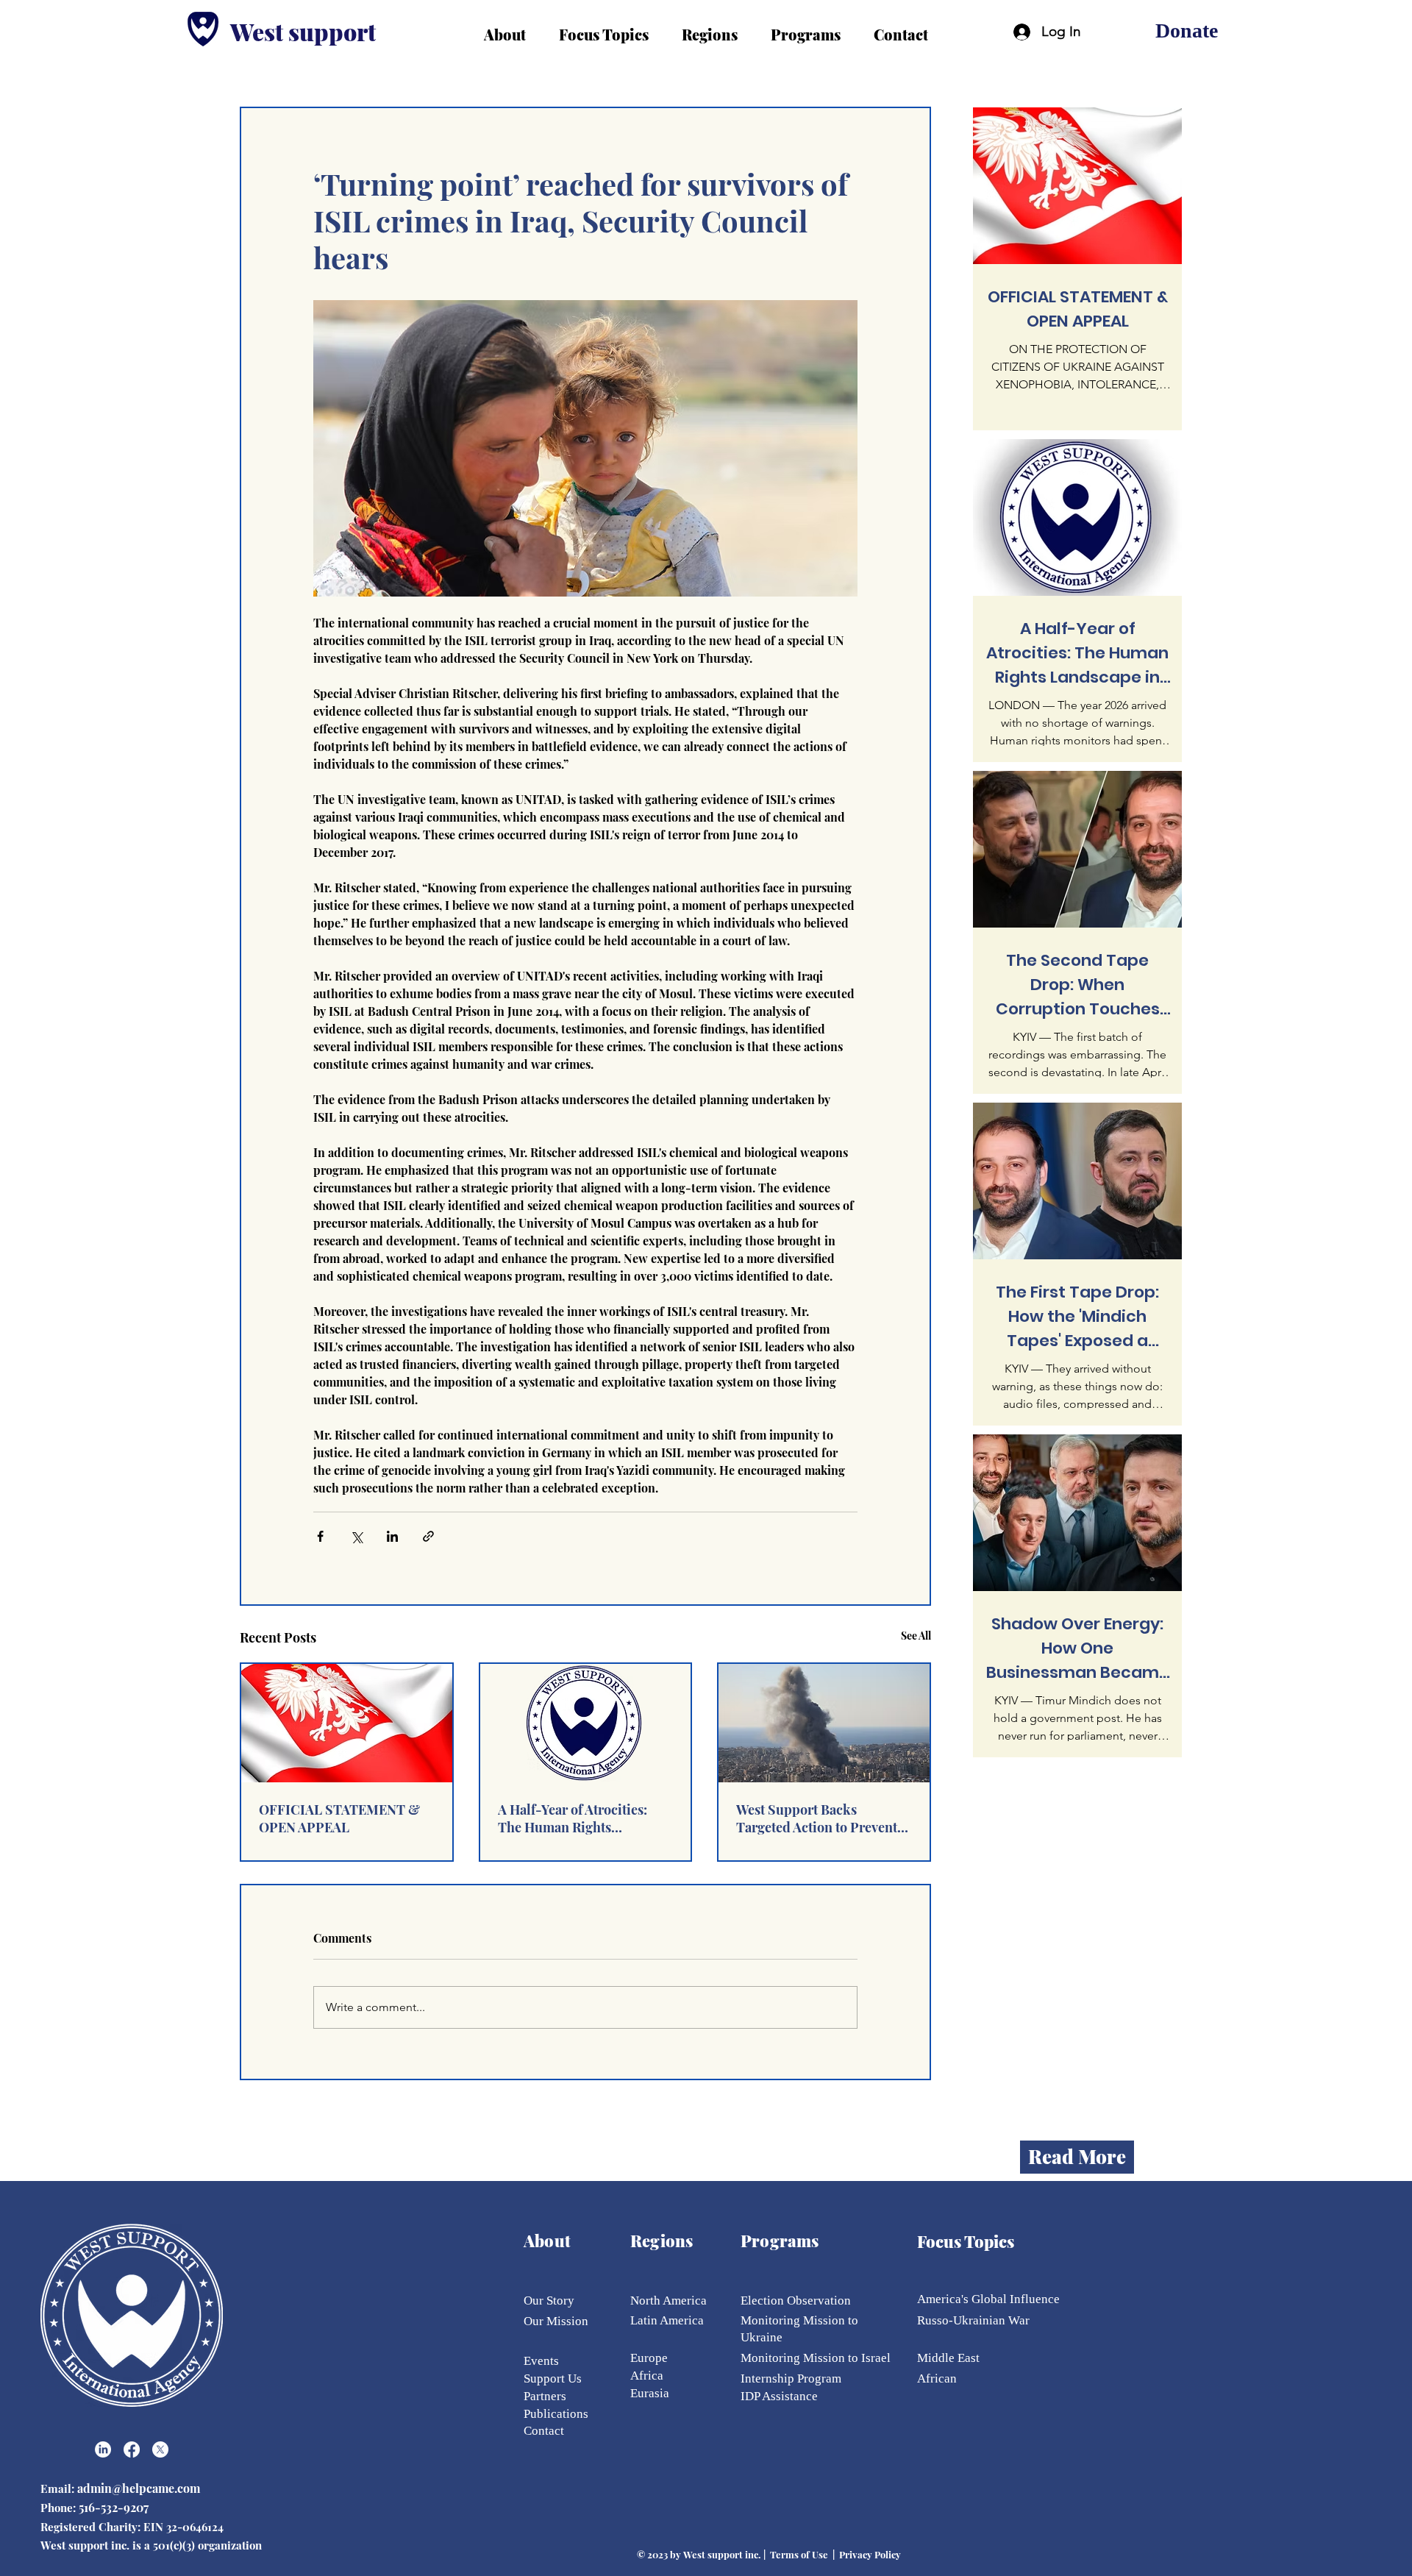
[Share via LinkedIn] (392, 1536)
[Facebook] (132, 2449)
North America (668, 2301)
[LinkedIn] (103, 2449)
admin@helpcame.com (140, 2488)
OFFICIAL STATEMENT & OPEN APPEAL (339, 1818)
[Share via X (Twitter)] (356, 1536)
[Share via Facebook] (320, 1536)
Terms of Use (799, 2554)
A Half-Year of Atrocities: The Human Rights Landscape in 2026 (573, 1818)
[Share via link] (428, 1536)
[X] (160, 2449)
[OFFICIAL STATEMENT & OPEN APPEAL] (347, 1723)
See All (916, 1636)
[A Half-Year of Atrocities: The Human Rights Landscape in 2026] (586, 1723)
